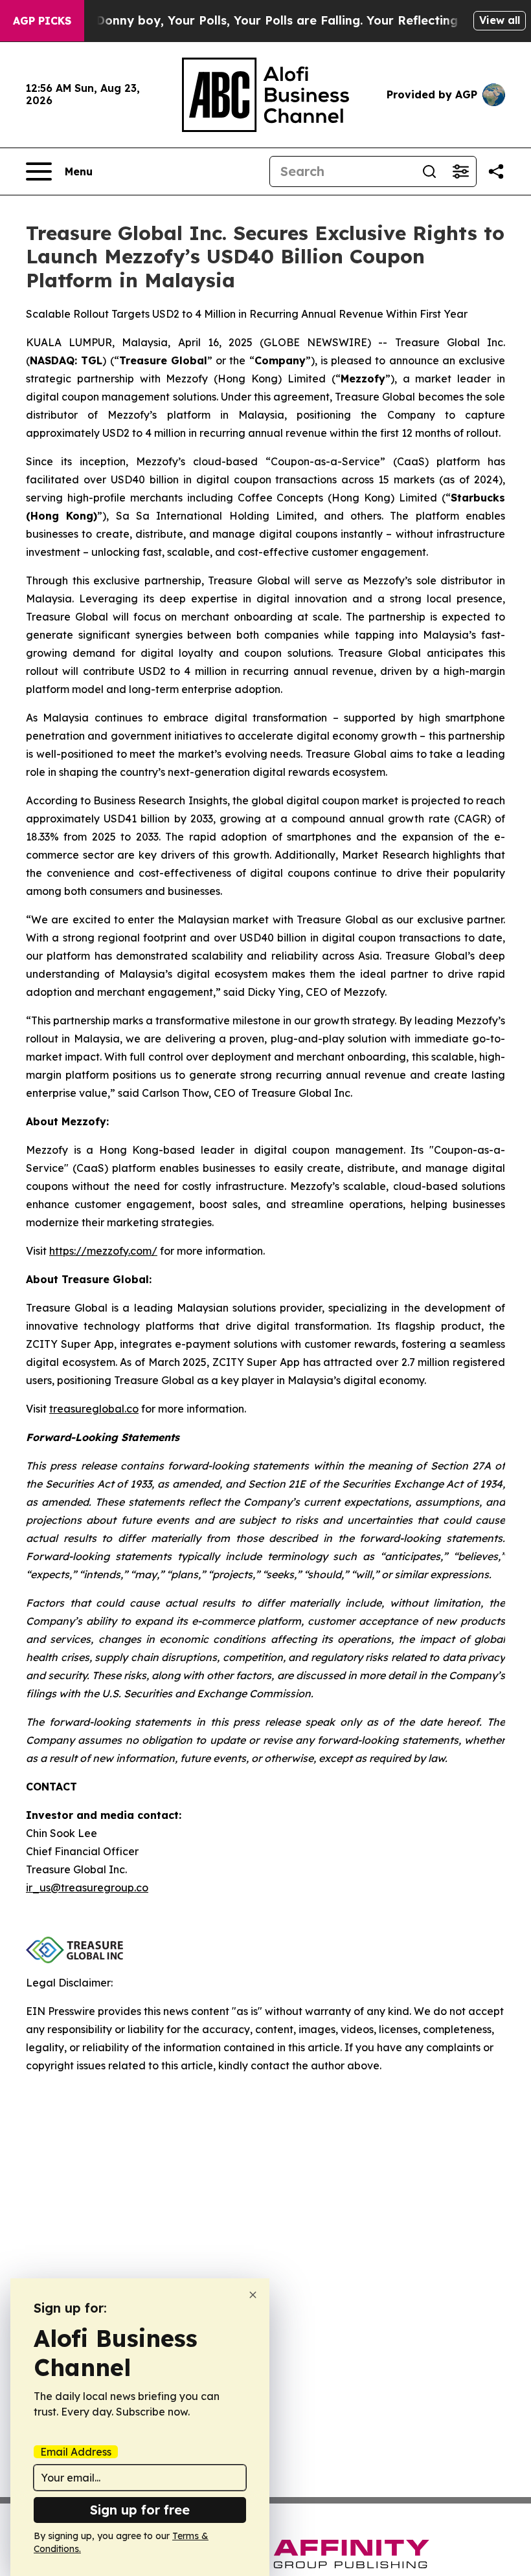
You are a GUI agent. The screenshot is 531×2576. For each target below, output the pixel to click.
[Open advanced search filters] (460, 171)
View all (500, 20)
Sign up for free (140, 2510)
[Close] (253, 2295)
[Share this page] (496, 171)
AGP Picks (42, 21)
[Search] (429, 171)
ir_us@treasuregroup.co (87, 1888)
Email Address (76, 2452)
